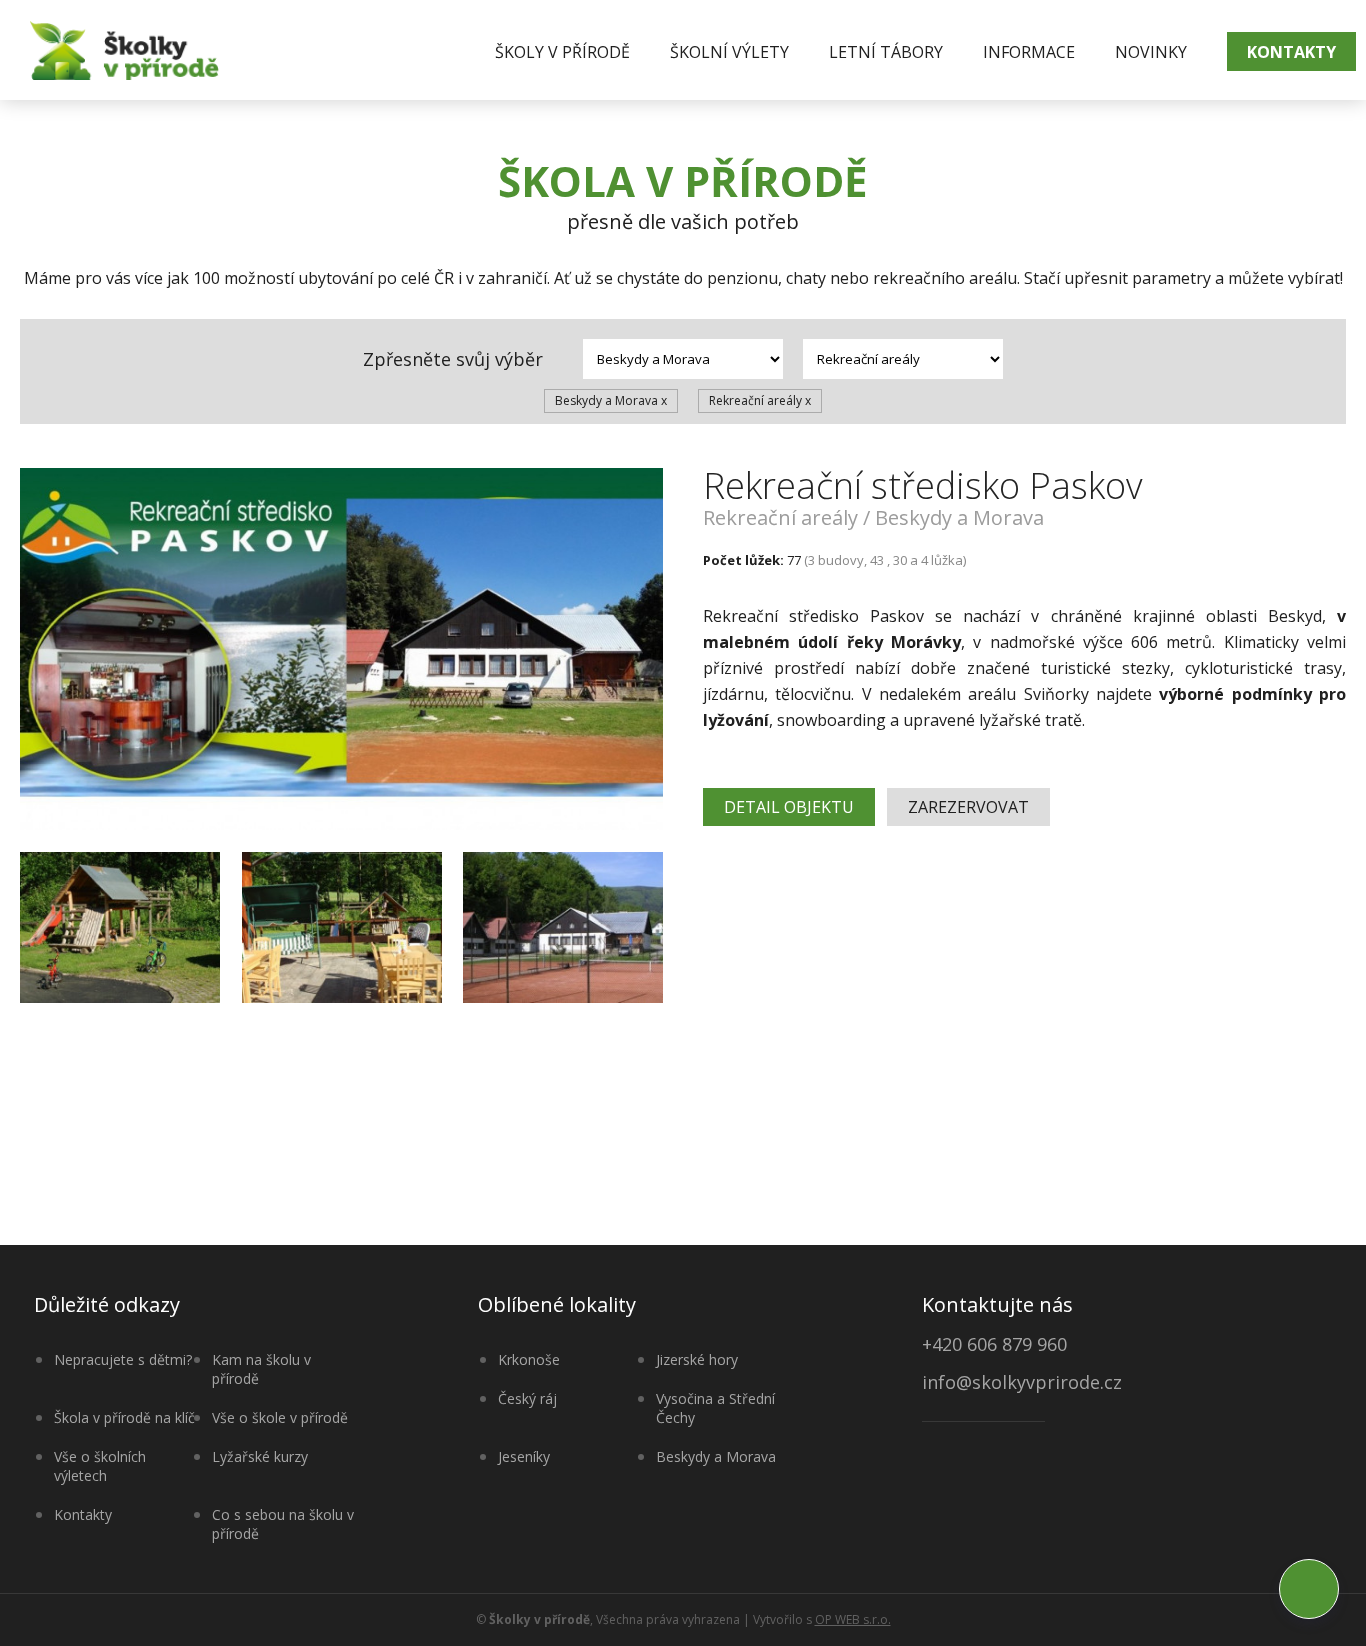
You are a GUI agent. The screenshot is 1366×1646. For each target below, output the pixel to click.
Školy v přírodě (562, 52)
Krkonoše (529, 1359)
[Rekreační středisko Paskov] (341, 650)
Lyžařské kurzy (260, 1456)
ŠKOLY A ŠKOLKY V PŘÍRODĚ (124, 50)
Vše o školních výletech (100, 1466)
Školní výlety (729, 52)
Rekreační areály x (760, 400)
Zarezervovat (968, 807)
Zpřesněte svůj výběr (453, 359)
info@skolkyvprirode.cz (1022, 1383)
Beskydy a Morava (716, 1456)
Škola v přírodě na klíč (124, 1417)
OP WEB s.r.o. (853, 1619)
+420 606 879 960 (994, 1344)
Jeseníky (524, 1456)
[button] (1309, 1589)
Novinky (1151, 52)
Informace (1029, 52)
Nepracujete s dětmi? (123, 1359)
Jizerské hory (697, 1359)
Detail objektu (789, 807)
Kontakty (1291, 52)
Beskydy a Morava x (611, 400)
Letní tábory (886, 52)
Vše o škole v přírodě (280, 1417)
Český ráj (527, 1398)
